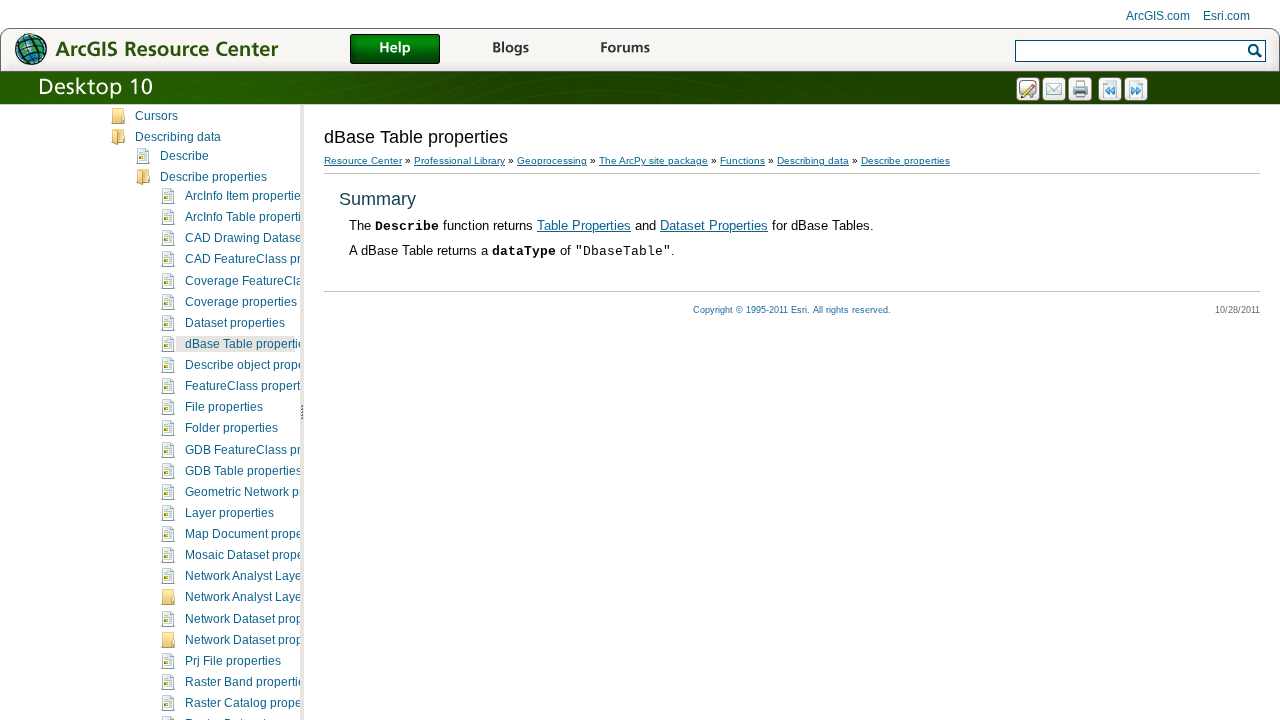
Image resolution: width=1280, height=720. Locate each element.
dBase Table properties (248, 344)
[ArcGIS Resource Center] (190, 48)
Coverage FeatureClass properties (279, 281)
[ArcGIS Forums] (625, 50)
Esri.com (1226, 16)
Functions (742, 160)
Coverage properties (241, 302)
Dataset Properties (714, 225)
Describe (184, 156)
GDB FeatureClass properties (265, 450)
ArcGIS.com (1158, 16)
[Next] (1137, 90)
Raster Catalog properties (255, 703)
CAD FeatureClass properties (265, 259)
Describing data (178, 137)
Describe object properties (256, 365)
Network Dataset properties (259, 619)
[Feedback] (1029, 90)
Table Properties (584, 225)
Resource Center (363, 160)
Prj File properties (233, 661)
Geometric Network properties (266, 492)
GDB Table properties (243, 471)
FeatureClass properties (250, 386)
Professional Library (459, 160)
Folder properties (231, 428)
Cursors (156, 116)
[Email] (1055, 90)
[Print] (1081, 90)
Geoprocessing (552, 160)
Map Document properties (255, 534)
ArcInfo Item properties (246, 196)
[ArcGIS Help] (395, 50)
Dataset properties (235, 323)
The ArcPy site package (653, 160)
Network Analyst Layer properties (274, 576)
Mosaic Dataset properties (256, 555)
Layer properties (229, 513)
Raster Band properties (248, 682)
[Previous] (1111, 90)
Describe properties (213, 177)
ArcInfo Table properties (249, 217)
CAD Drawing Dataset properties (274, 238)
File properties (224, 407)
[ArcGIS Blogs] (510, 50)
